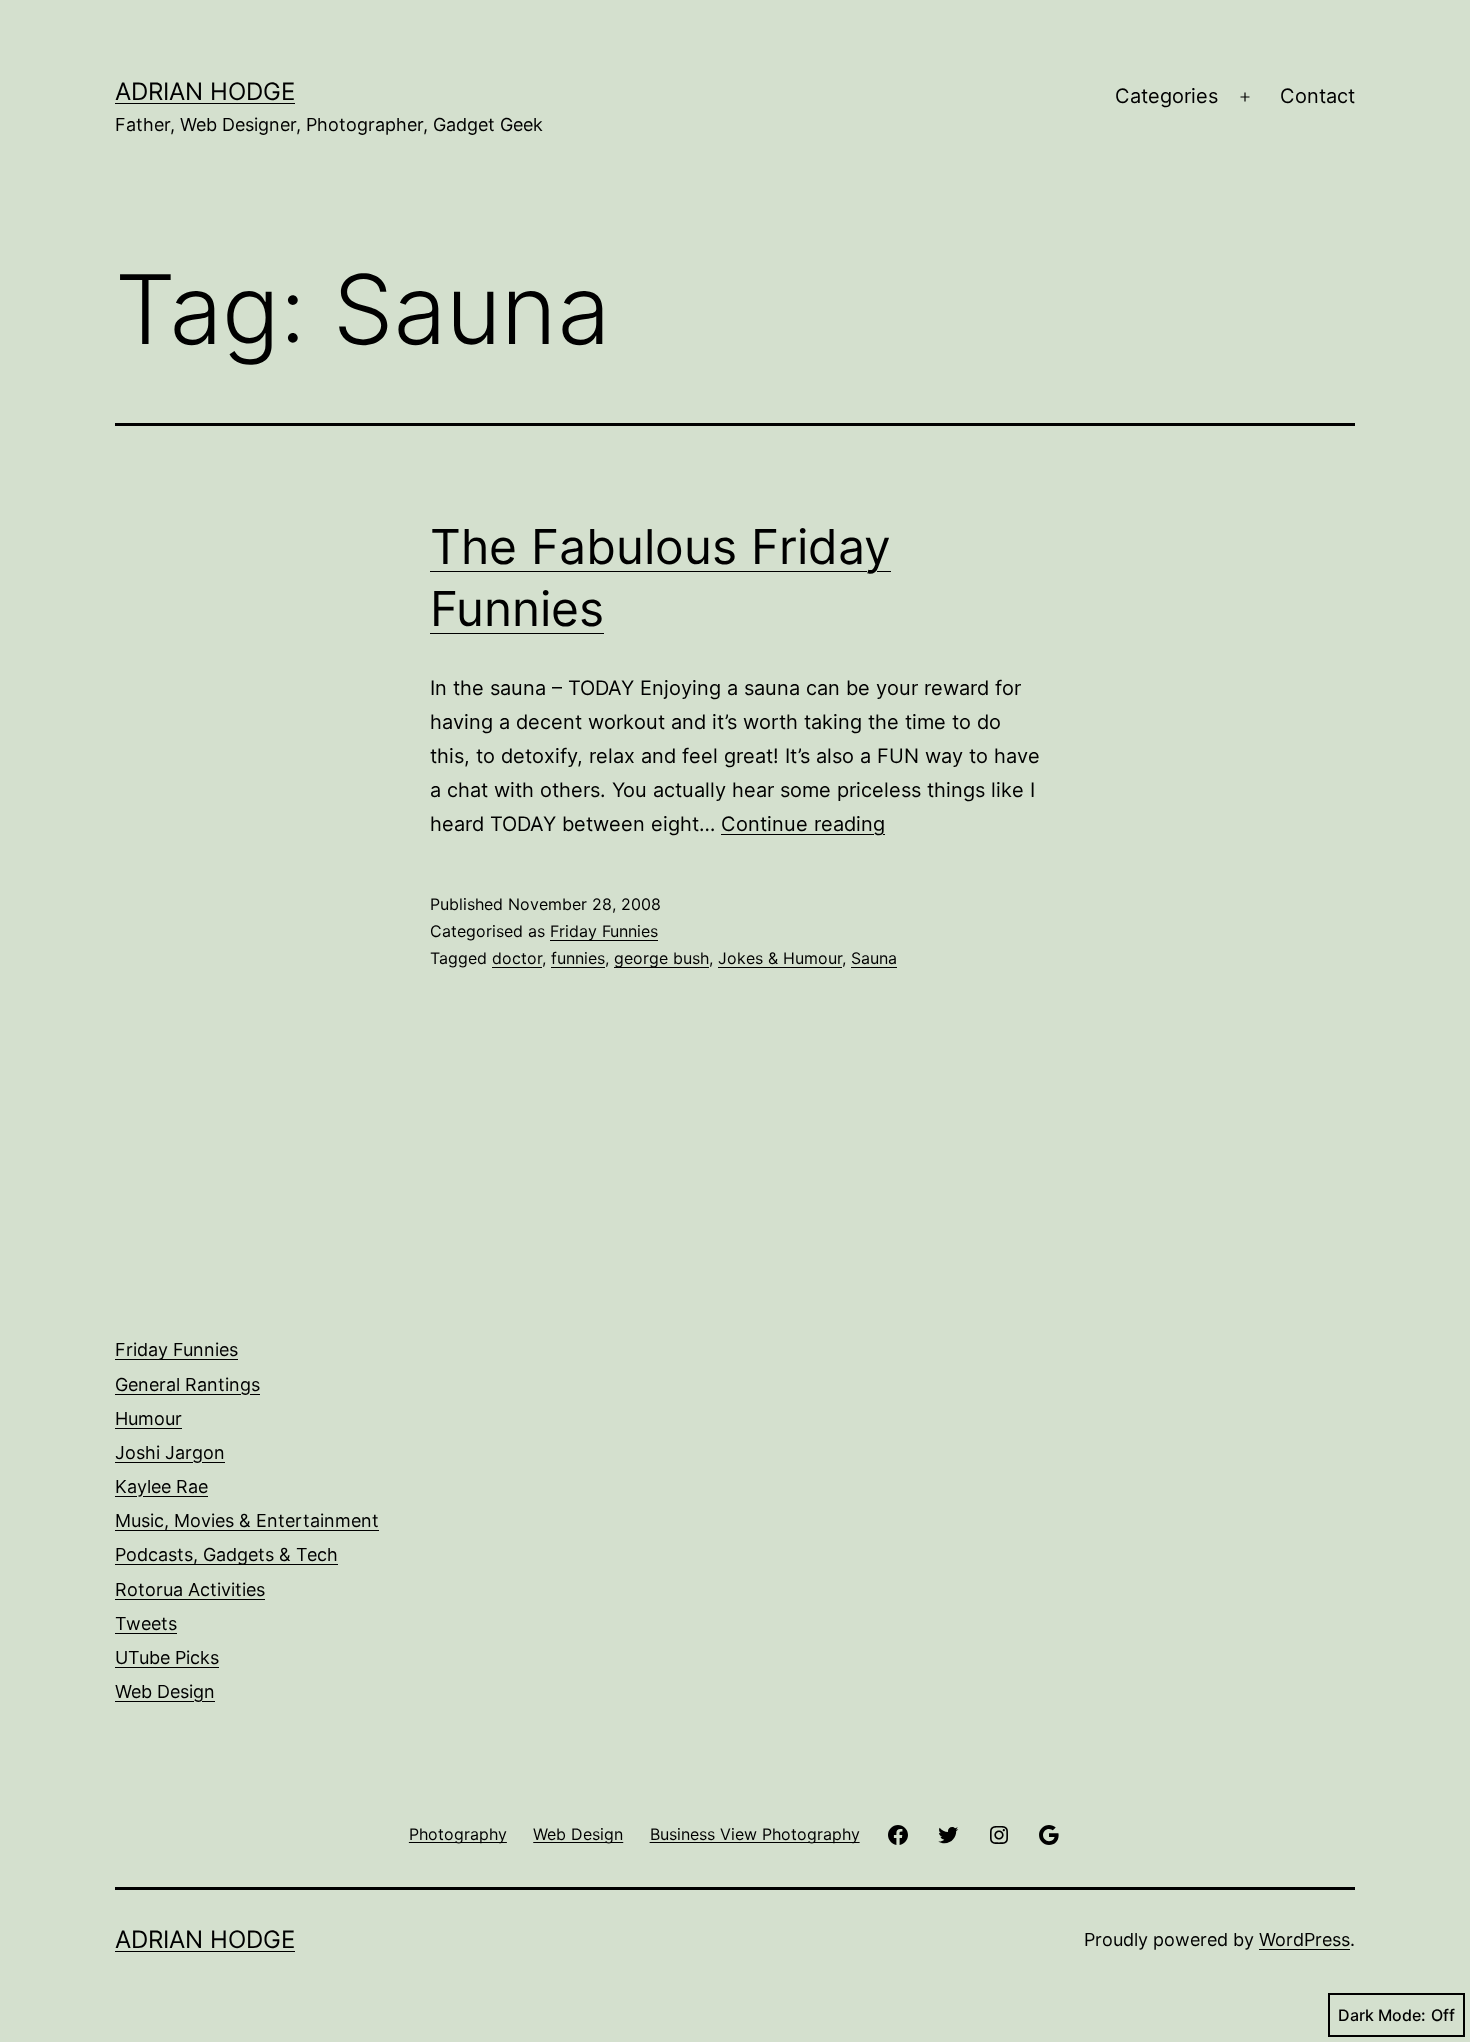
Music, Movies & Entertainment (247, 1520)
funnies (578, 958)
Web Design (165, 1691)
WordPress (1304, 1939)
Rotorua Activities (190, 1589)
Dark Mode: (1382, 2015)
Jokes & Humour (780, 958)
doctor (517, 958)
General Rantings (187, 1384)
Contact (1317, 96)
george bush (661, 958)
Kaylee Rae (161, 1486)
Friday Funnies (604, 931)
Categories (1166, 96)
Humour (148, 1418)
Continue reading (803, 824)
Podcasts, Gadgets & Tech (226, 1554)
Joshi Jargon (170, 1452)
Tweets (146, 1623)
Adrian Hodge (205, 91)
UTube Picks (167, 1657)
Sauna (874, 958)
